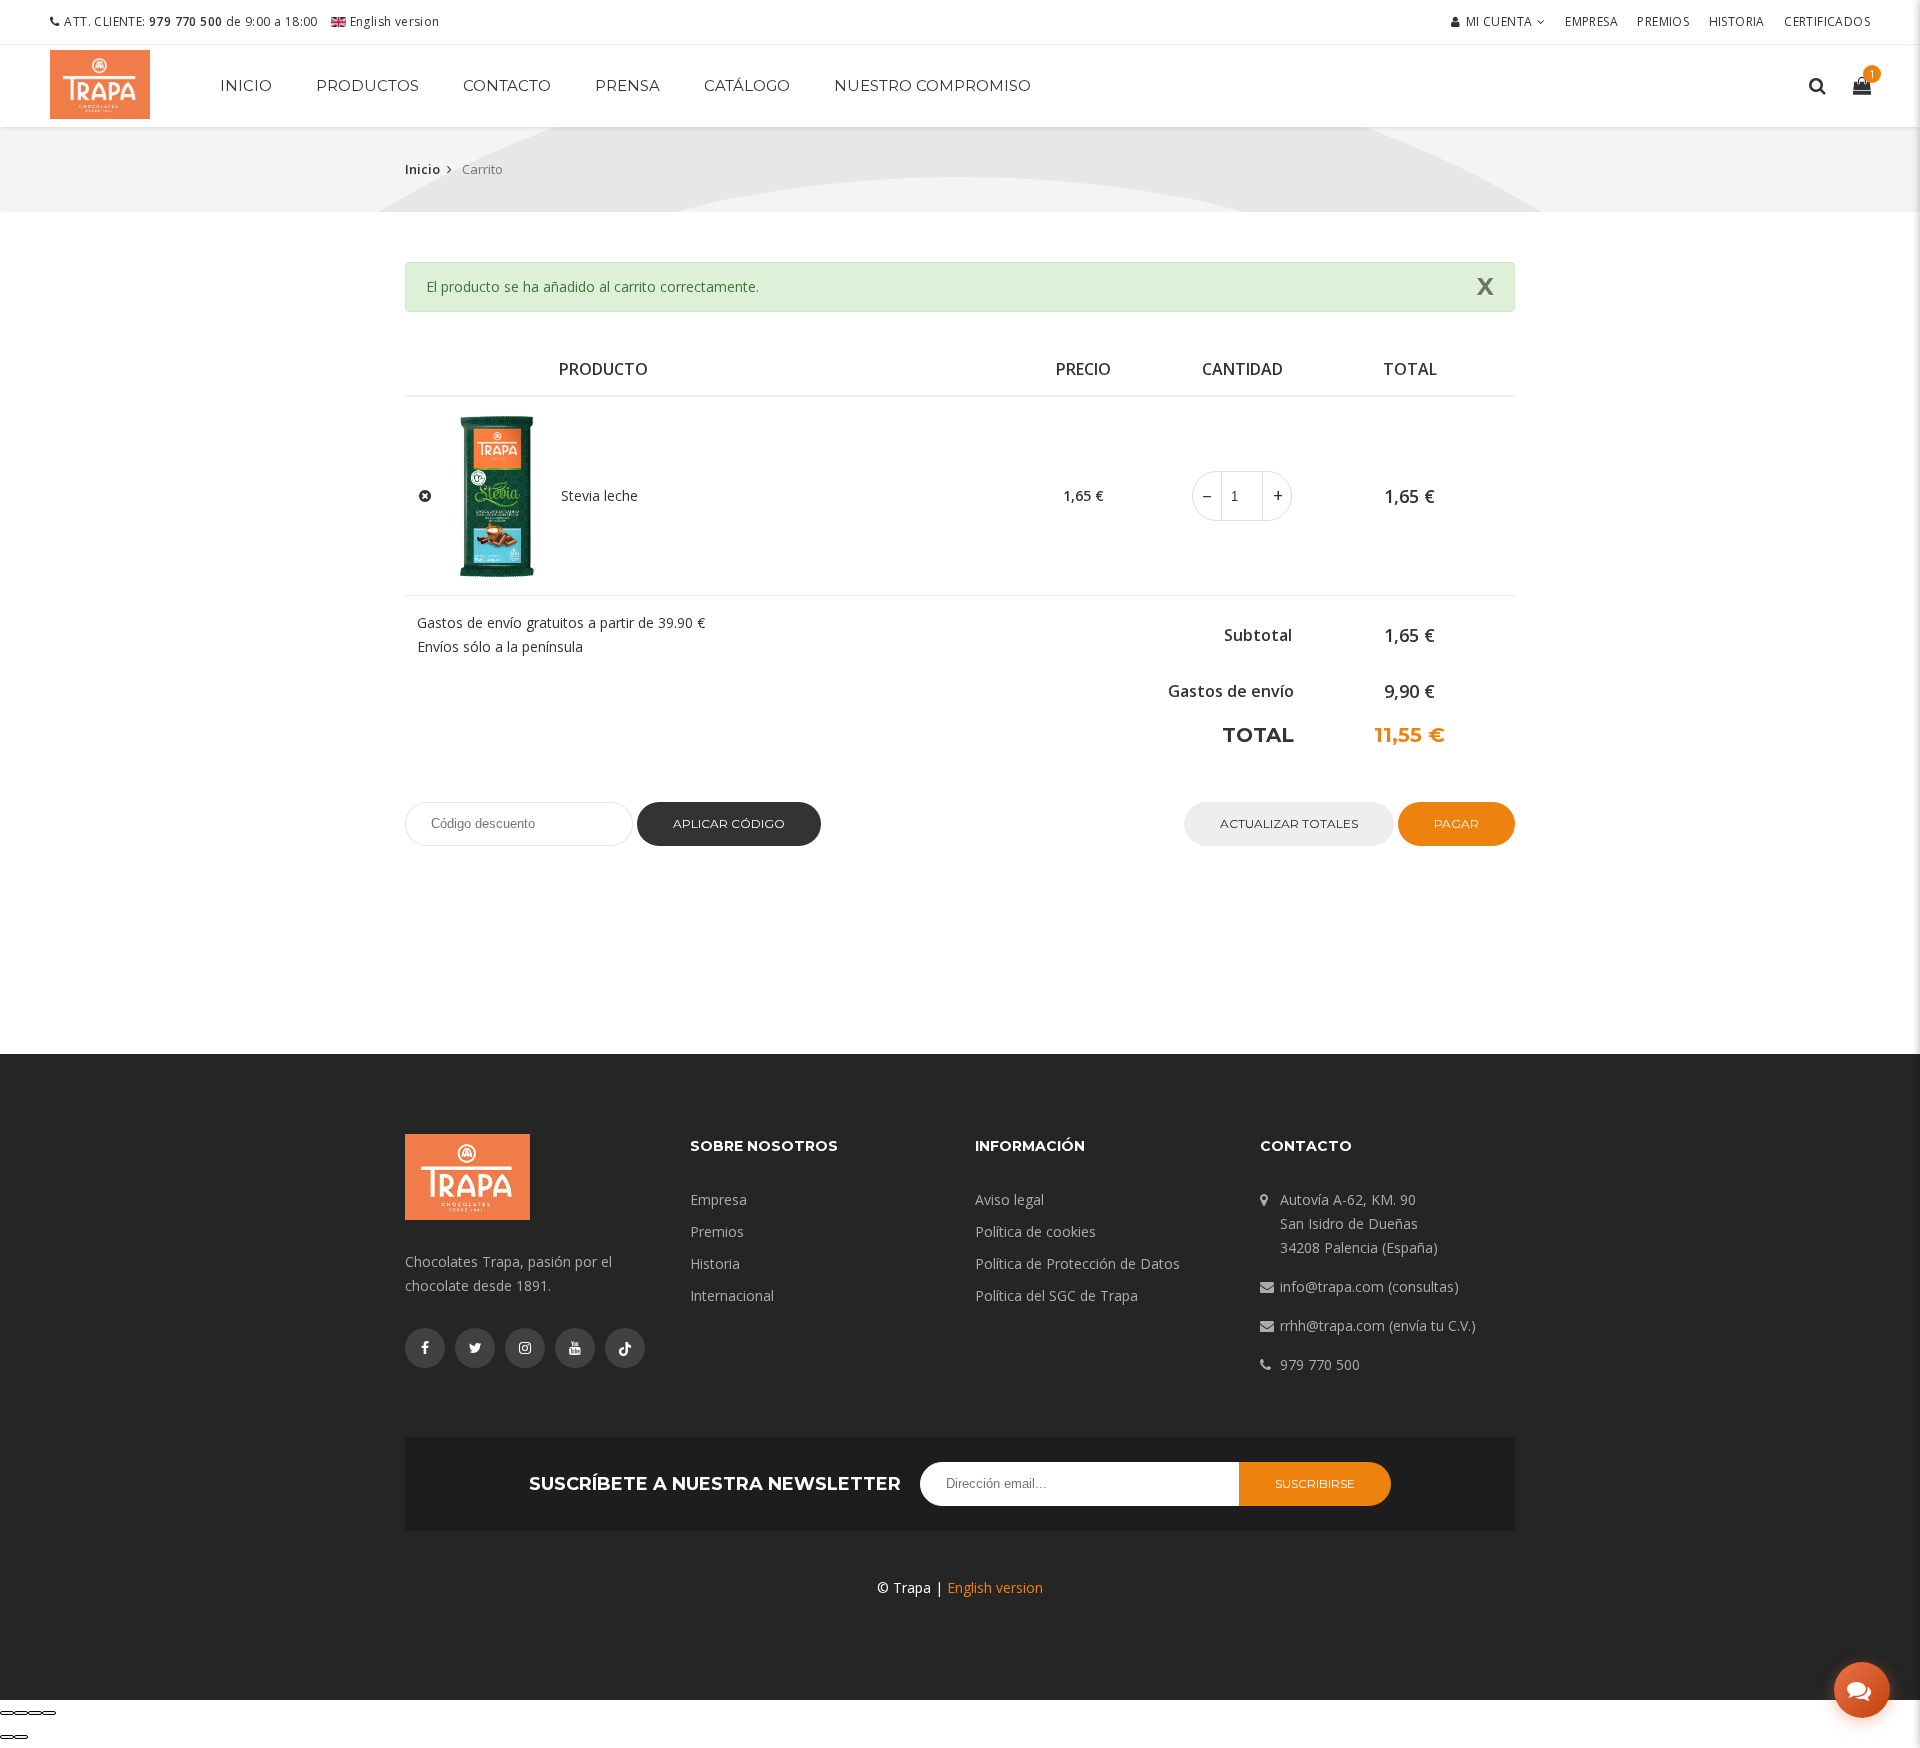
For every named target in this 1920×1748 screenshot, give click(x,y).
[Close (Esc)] (7, 1713)
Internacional (732, 1295)
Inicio (246, 85)
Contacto (507, 85)
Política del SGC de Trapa (1056, 1295)
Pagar (1456, 823)
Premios (1663, 21)
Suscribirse (1315, 1483)
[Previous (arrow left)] (7, 1737)
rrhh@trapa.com (1332, 1325)
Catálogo (747, 85)
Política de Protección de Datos (1077, 1263)
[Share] (21, 1713)
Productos (367, 85)
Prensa (627, 85)
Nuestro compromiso (932, 85)
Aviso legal (1009, 1199)
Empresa (1591, 21)
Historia (1737, 21)
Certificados (1827, 21)
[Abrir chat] (1862, 1690)
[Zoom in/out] (49, 1713)
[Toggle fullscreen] (35, 1713)
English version (392, 21)
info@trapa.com (1332, 1286)
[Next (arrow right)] (21, 1737)
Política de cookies (1035, 1231)
